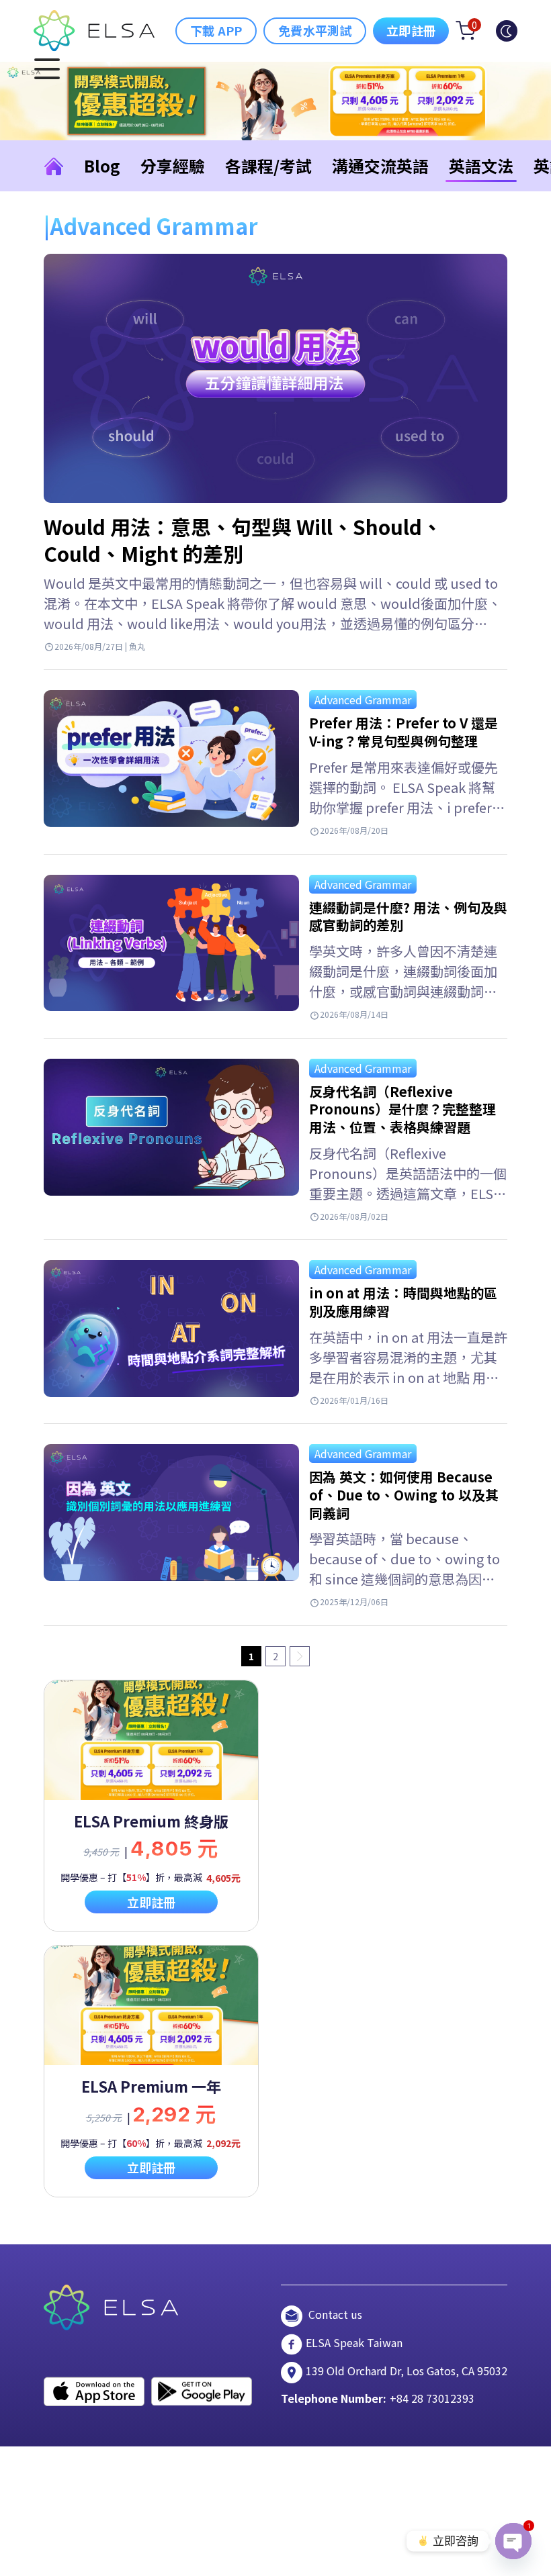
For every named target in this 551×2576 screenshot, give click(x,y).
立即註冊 (411, 30)
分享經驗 (173, 165)
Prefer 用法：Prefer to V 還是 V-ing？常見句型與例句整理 (404, 732)
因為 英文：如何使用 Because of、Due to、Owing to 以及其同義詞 (404, 1494)
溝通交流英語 (380, 165)
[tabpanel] (151, 1806)
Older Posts (300, 1656)
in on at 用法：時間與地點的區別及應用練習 (403, 1302)
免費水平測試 (315, 30)
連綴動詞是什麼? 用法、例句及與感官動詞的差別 (408, 916)
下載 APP (216, 30)
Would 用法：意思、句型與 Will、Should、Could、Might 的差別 (243, 540)
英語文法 (481, 165)
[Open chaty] (513, 2541)
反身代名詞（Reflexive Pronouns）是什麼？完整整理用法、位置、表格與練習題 (402, 1109)
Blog (102, 165)
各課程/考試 (268, 165)
